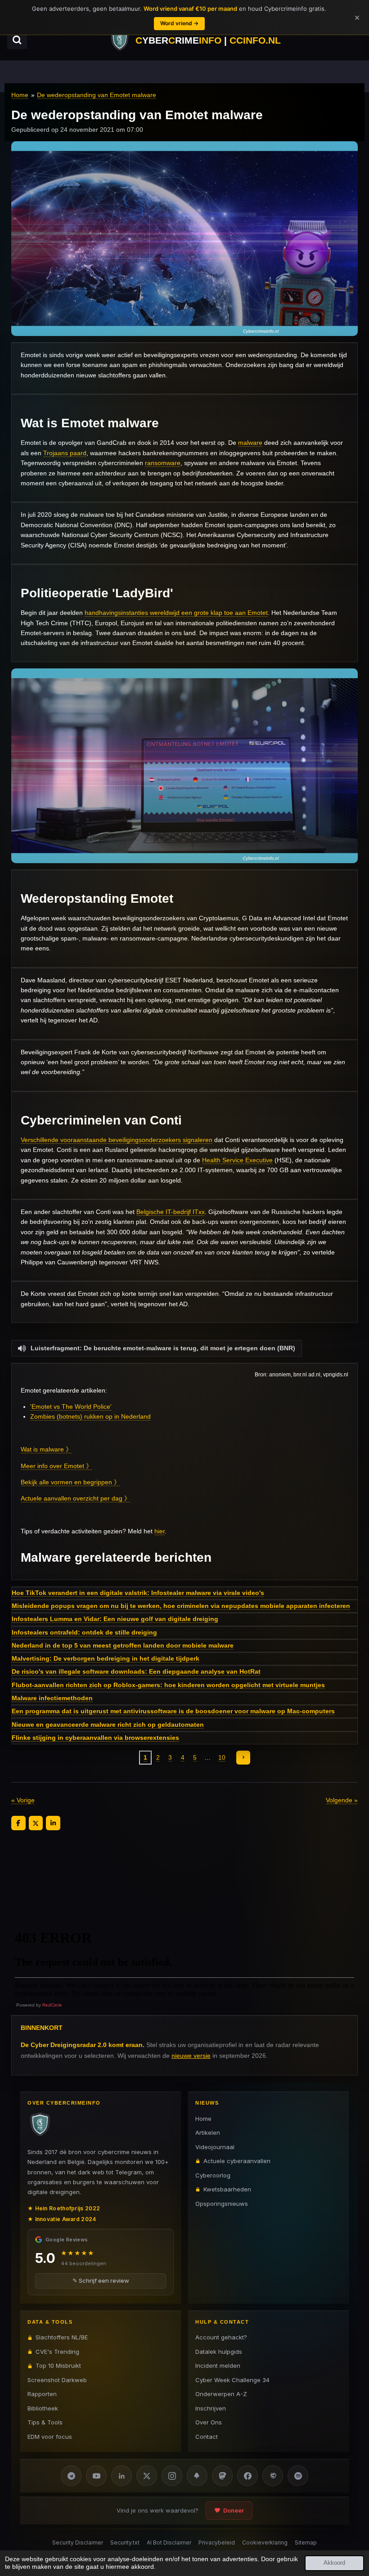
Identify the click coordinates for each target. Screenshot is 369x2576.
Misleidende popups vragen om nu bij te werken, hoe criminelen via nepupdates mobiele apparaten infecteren (181, 1606)
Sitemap (306, 2542)
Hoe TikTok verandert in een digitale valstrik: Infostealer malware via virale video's (138, 1593)
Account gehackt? (221, 2337)
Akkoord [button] (334, 2563)
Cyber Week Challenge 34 (232, 2380)
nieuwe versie (191, 2056)
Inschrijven (211, 2408)
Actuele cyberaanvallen (237, 2161)
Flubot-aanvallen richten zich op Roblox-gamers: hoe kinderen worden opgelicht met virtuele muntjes (168, 1685)
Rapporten (42, 2394)
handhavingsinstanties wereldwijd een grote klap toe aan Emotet (176, 613)
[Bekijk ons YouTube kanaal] (96, 2476)
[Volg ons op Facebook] (247, 2476)
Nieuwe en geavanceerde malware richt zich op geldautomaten (108, 1725)
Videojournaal (215, 2147)
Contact (207, 2437)
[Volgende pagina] (243, 1758)
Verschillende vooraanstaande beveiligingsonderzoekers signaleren (117, 1140)
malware (250, 443)
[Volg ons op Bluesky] (197, 2476)
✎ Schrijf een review (101, 2280)
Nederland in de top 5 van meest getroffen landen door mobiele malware (123, 1645)
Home (20, 95)
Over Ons (209, 2422)
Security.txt (125, 2542)
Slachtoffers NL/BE (62, 2337)
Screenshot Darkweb (57, 2380)
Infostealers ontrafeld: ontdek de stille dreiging (84, 1632)
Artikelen (208, 2132)
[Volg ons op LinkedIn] (121, 2476)
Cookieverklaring (265, 2542)
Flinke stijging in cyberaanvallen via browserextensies (95, 1738)
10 (222, 1757)
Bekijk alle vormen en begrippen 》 (70, 1482)
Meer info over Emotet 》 (56, 1466)
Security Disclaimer (78, 2542)
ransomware (163, 463)
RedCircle (52, 2005)
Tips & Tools (45, 2422)
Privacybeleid (217, 2542)
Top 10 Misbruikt (58, 2365)
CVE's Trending (57, 2352)
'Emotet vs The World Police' (71, 1407)
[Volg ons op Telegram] (71, 2476)
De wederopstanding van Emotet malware (97, 95)
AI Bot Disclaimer (169, 2542)
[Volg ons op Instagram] (172, 2476)
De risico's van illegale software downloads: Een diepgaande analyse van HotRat (136, 1671)
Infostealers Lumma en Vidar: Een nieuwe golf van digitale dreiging (115, 1619)
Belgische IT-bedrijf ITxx (171, 1212)
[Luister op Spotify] (298, 2476)
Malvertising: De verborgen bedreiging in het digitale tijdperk (106, 1658)
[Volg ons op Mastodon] (222, 2476)
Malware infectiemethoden (52, 1698)
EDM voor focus (50, 2437)
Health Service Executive (237, 1160)
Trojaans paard (65, 453)
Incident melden (218, 2365)
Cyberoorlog (213, 2175)
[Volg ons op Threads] (273, 2476)
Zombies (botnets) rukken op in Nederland (90, 1416)
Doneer (234, 2510)
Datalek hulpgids (219, 2352)
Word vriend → (179, 23)
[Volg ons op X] (147, 2476)
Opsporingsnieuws (222, 2204)
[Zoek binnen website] (17, 40)
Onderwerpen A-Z (221, 2394)
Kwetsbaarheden (227, 2189)
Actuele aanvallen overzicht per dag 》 (76, 1498)
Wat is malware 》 (46, 1449)
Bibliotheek (43, 2408)
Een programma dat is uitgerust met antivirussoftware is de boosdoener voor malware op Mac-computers (173, 1711)
